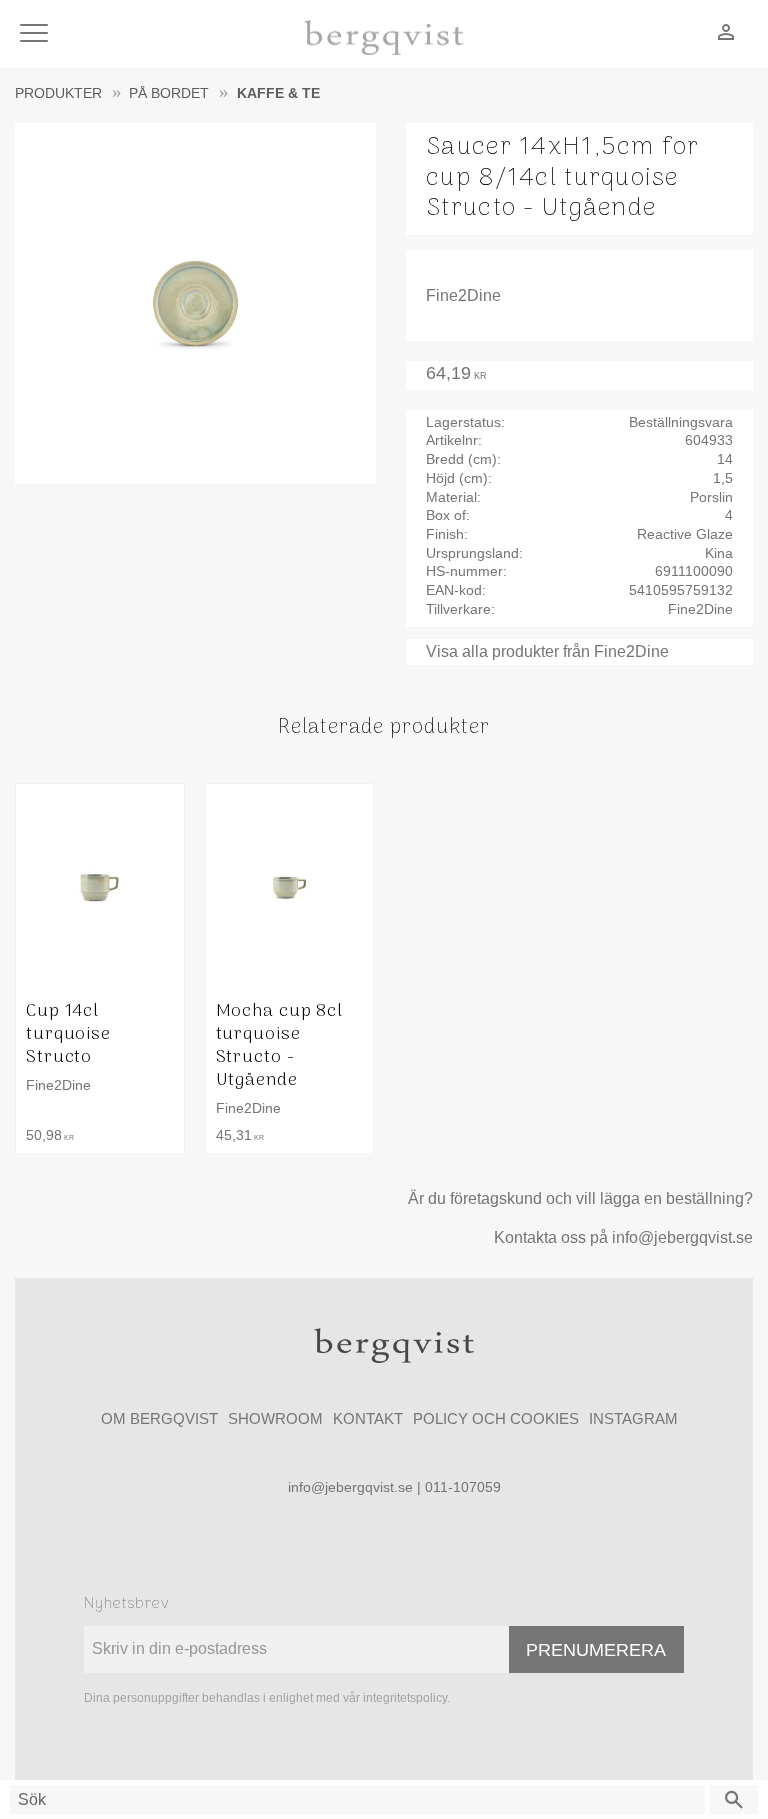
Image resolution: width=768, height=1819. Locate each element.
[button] (37, 34)
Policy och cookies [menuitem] (496, 1418)
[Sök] (734, 1799)
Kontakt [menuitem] (368, 1418)
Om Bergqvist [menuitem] (159, 1418)
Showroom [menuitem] (275, 1418)
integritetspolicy (405, 1698)
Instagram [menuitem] (633, 1418)
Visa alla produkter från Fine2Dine (547, 651)
